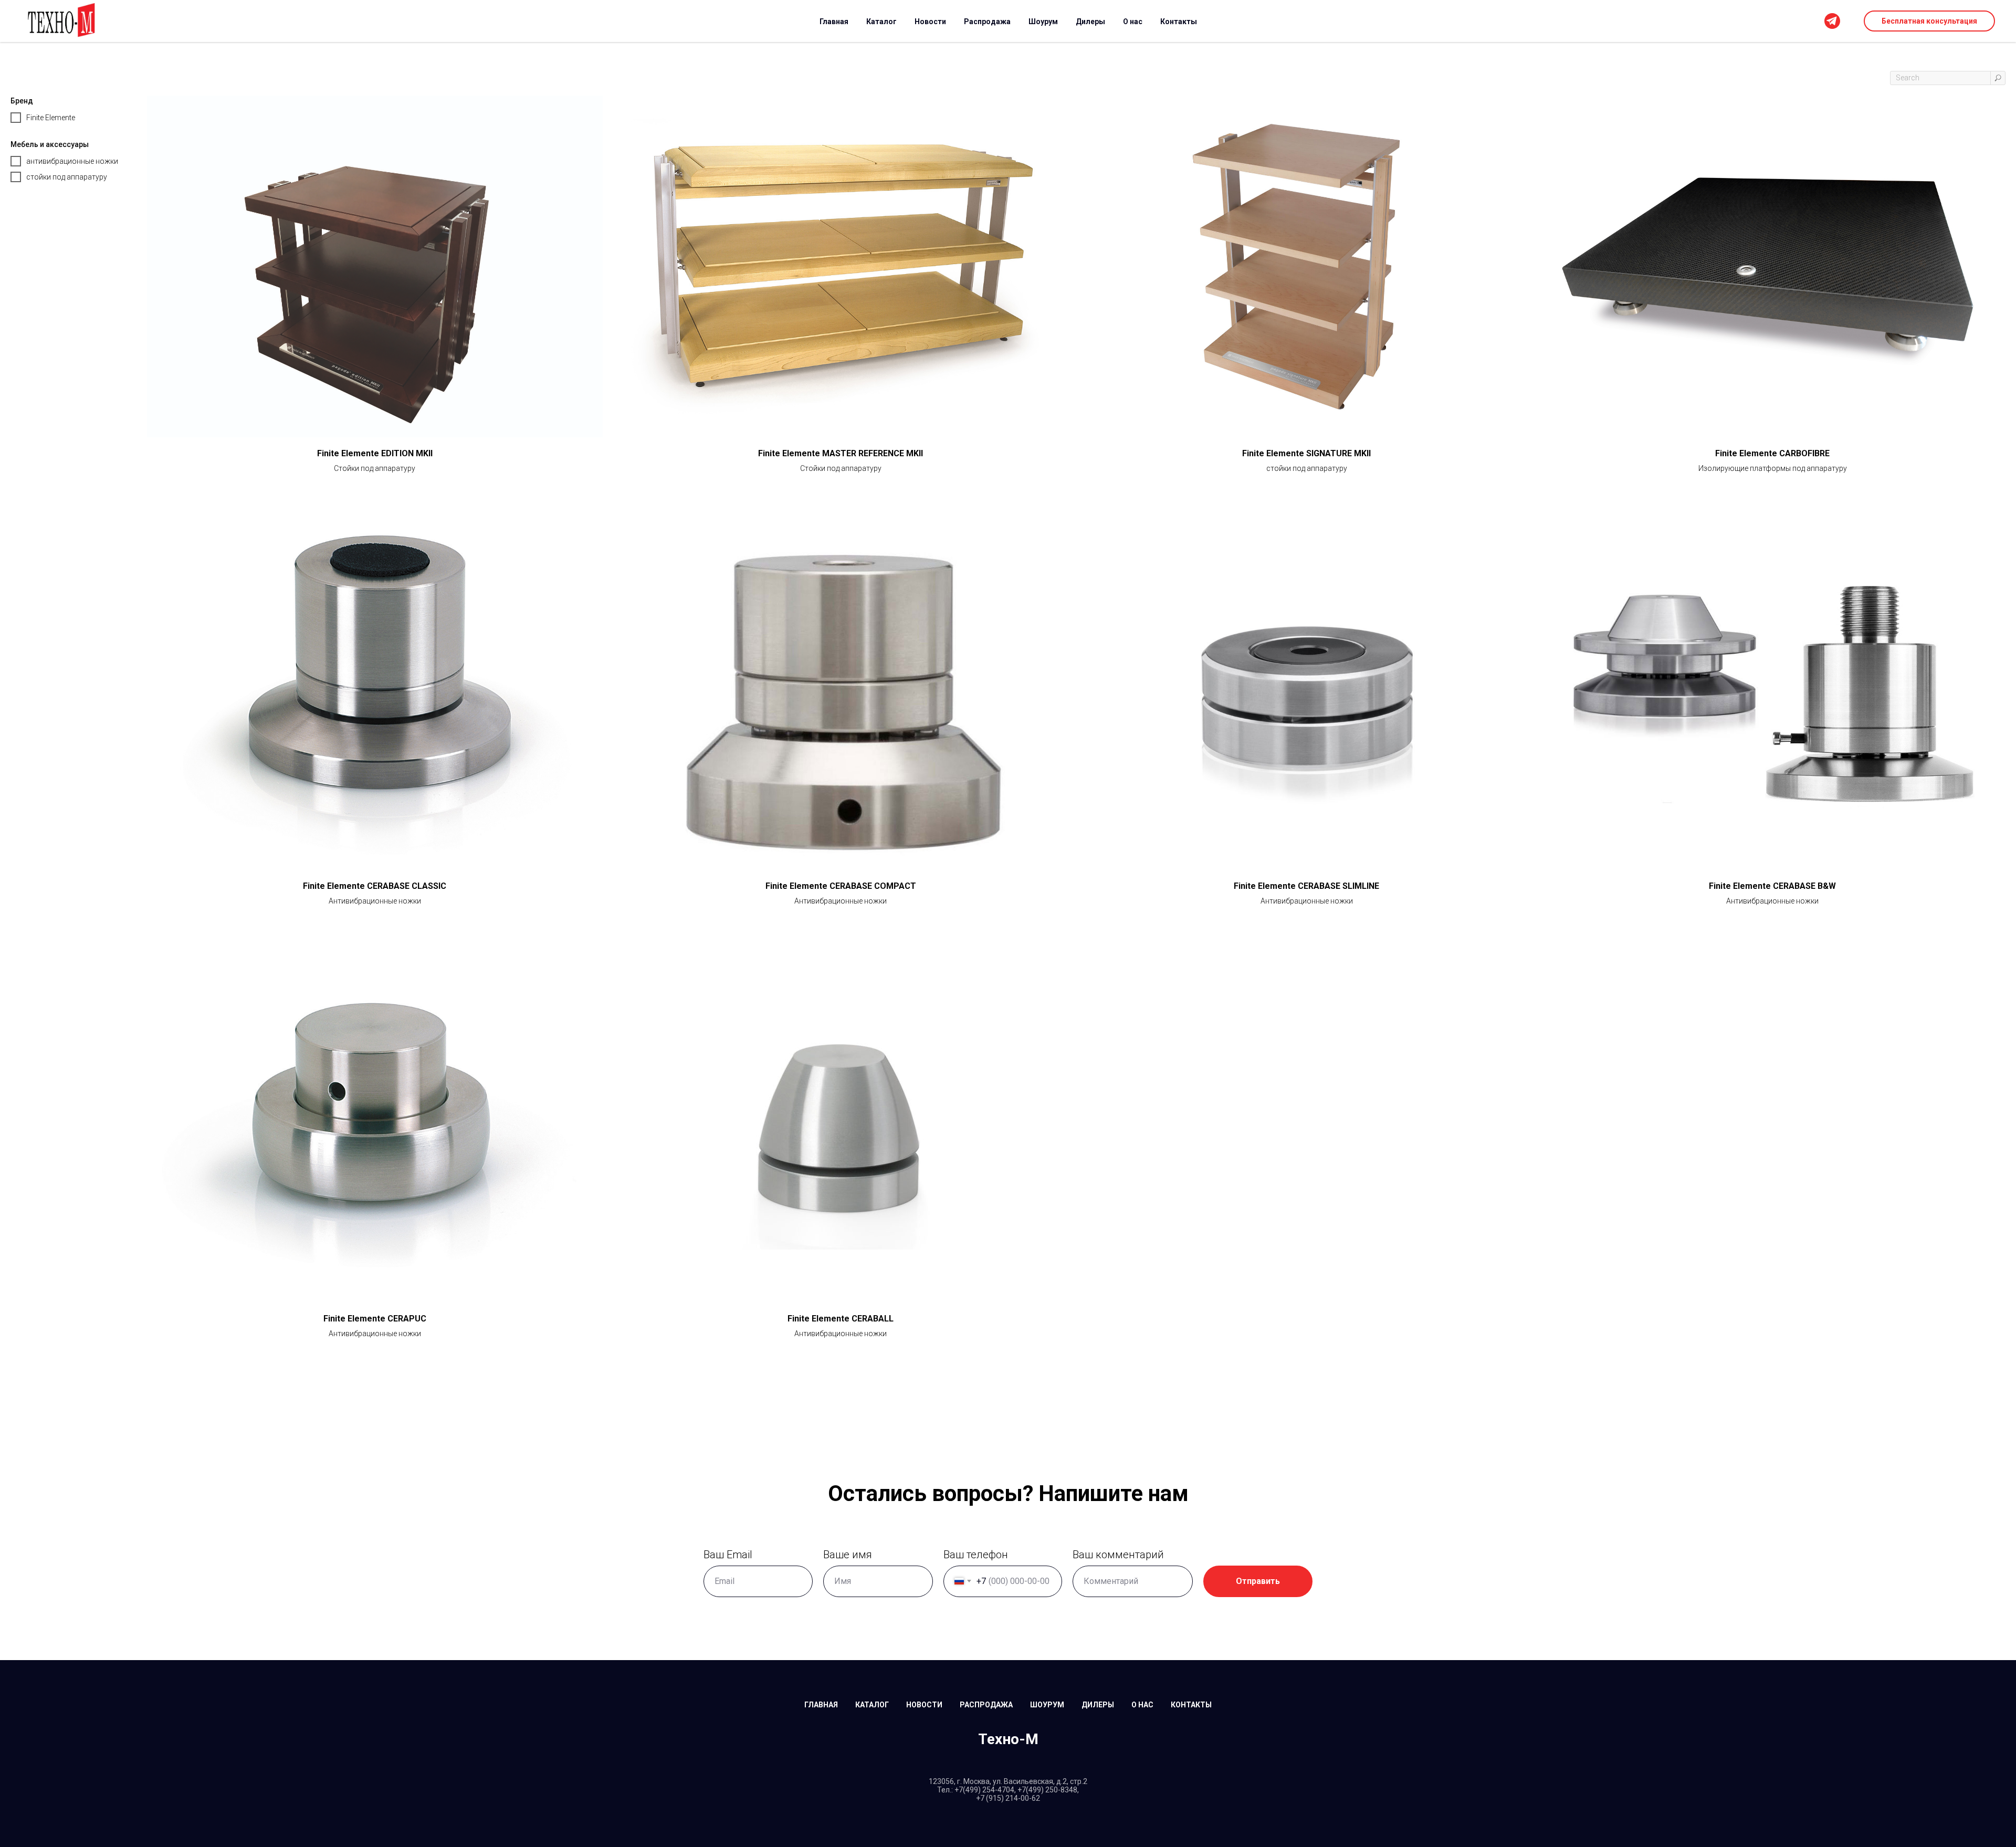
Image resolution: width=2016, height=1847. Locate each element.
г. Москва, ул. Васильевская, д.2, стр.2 (1022, 1781)
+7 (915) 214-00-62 (1008, 1798)
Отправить (1258, 1581)
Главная (834, 22)
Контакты (1179, 22)
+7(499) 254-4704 (984, 1790)
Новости (930, 22)
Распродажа (987, 22)
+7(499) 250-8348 (1047, 1790)
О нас (1133, 22)
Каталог (881, 22)
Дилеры (1090, 22)
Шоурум (1043, 22)
